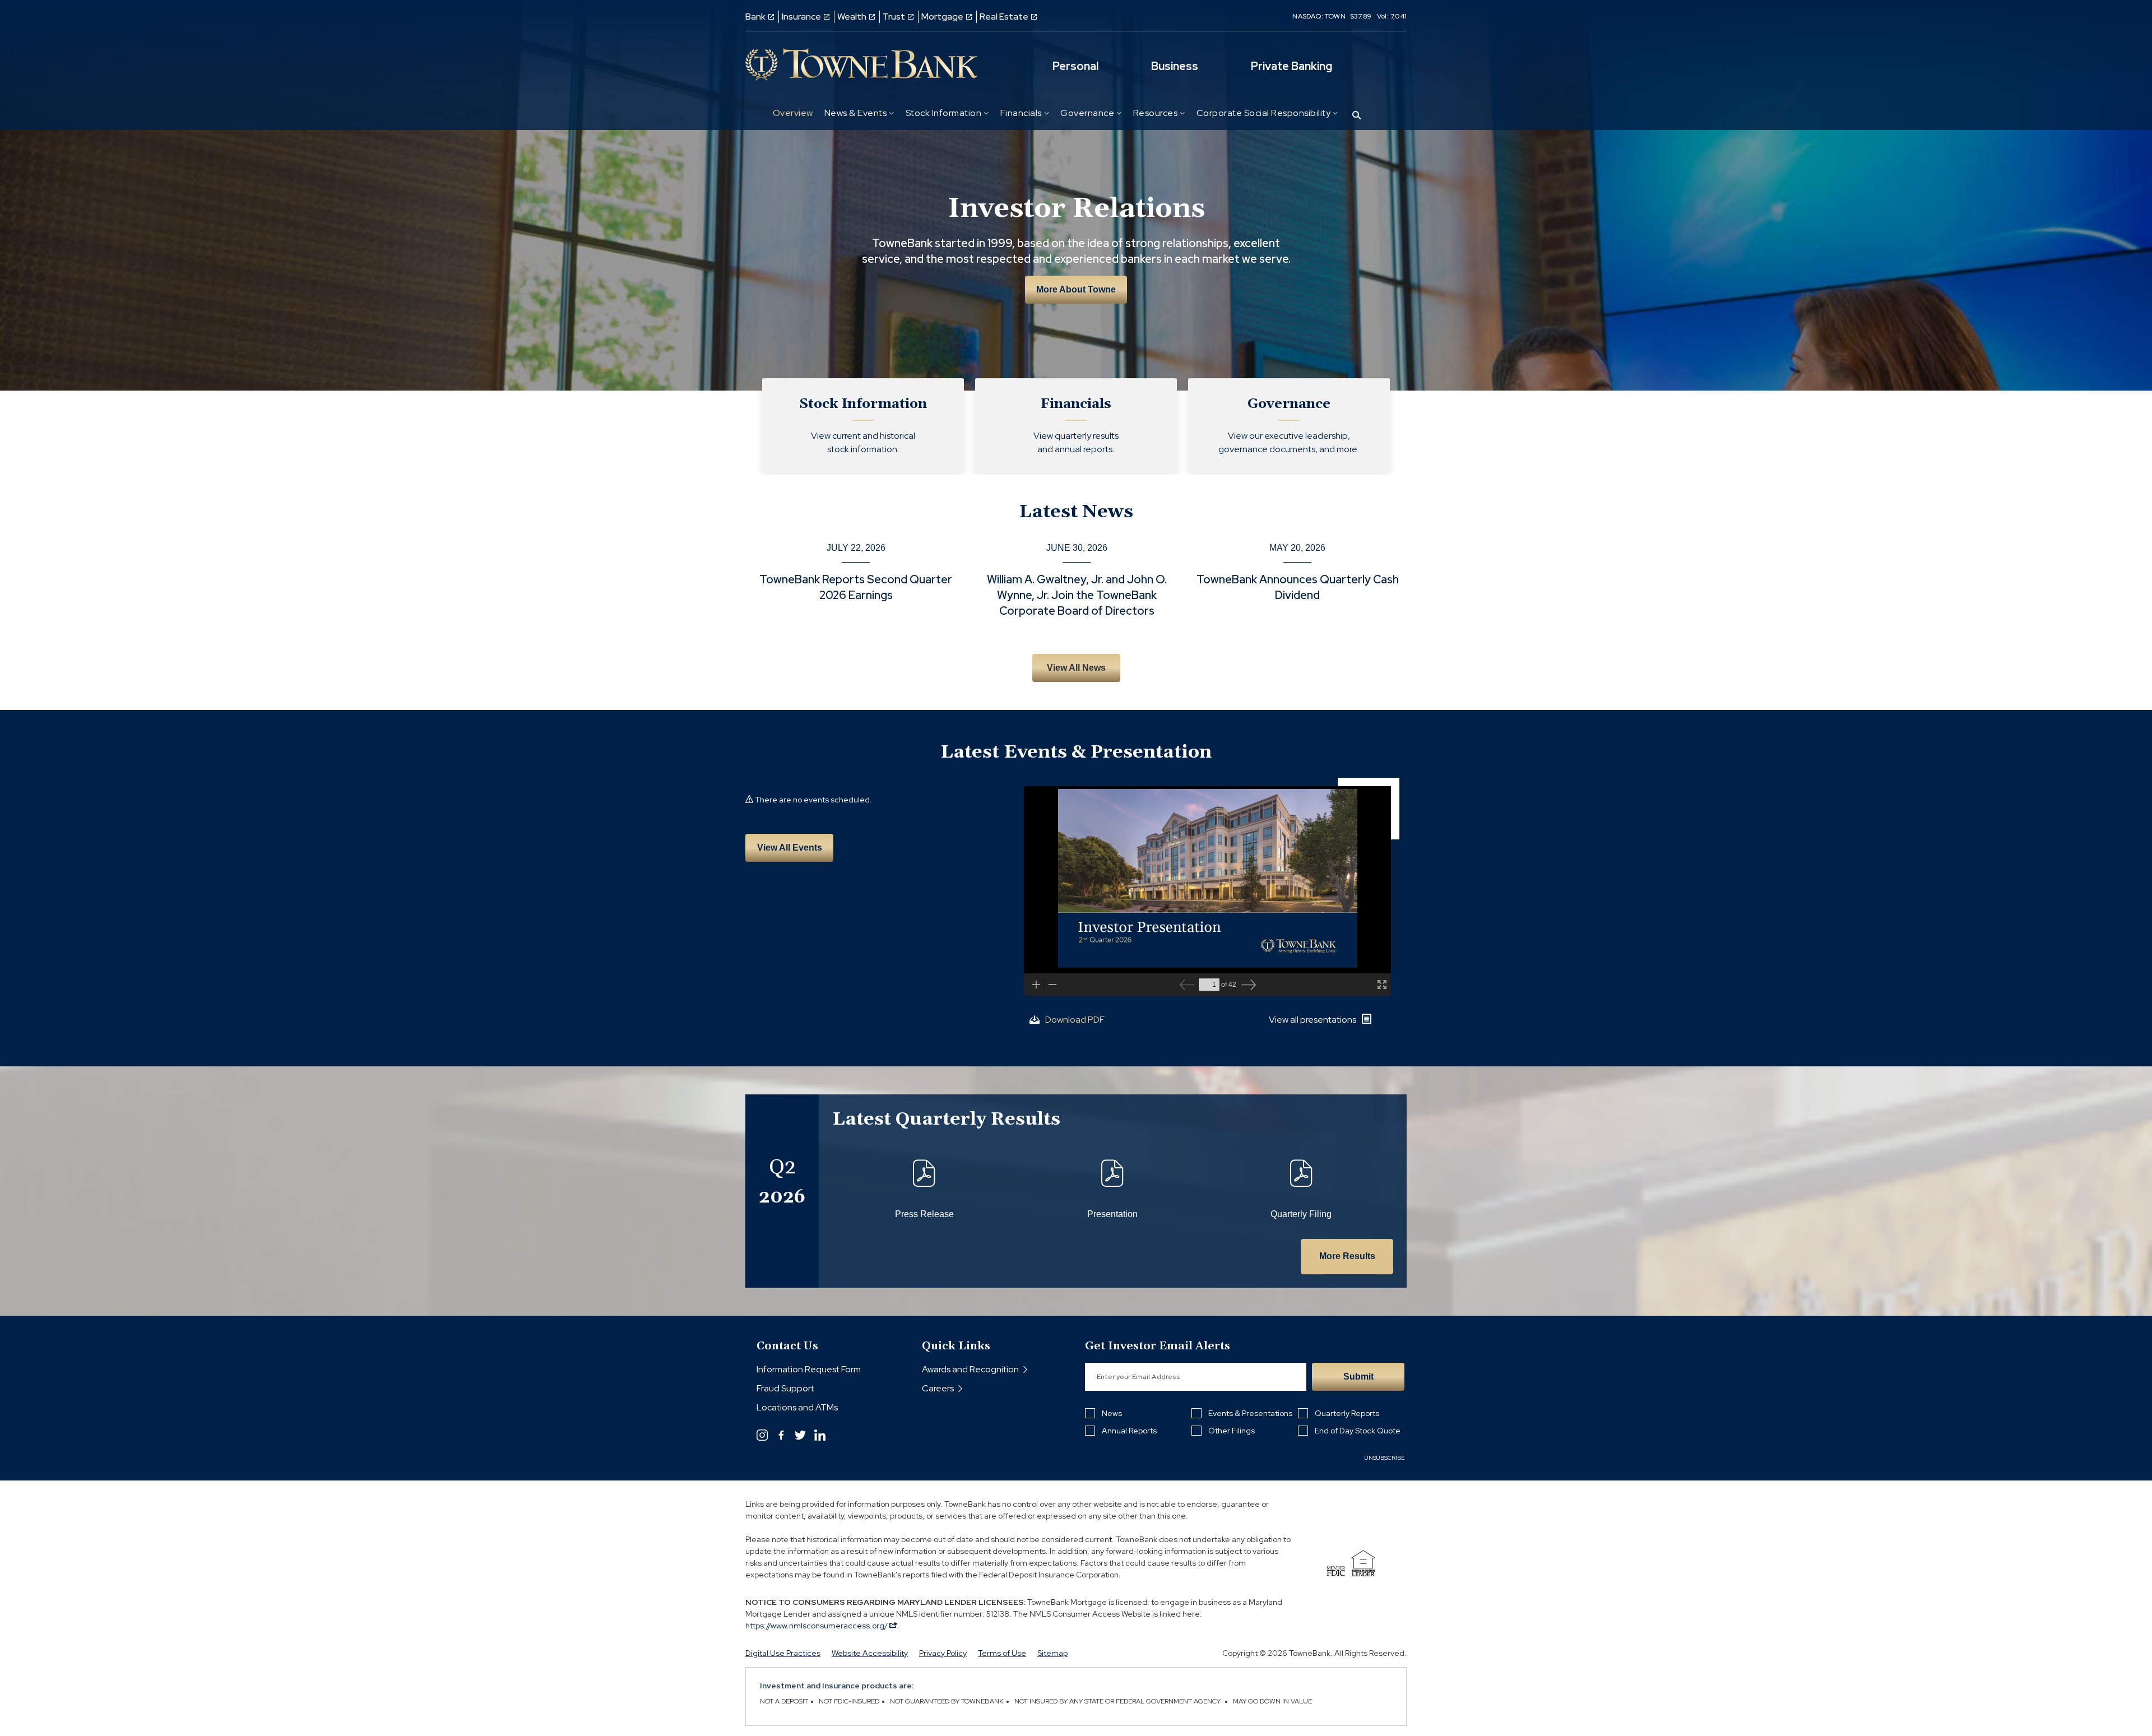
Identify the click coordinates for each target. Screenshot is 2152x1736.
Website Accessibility (870, 1653)
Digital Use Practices (783, 1653)
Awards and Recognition (970, 1369)
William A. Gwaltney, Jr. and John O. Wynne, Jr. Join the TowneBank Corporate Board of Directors (1077, 595)
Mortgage (942, 17)
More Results (1347, 1256)
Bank (755, 17)
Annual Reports (1129, 1431)
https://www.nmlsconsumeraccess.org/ (817, 1626)
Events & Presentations (1250, 1413)
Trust (894, 17)
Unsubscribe (1385, 1458)
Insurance (801, 17)
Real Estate (1004, 17)
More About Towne (1076, 289)
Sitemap (1052, 1653)
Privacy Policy (943, 1653)
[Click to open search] (1356, 116)
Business (1175, 66)
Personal (1075, 66)
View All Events (790, 848)
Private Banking (1291, 66)
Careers (938, 1388)
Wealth (852, 17)
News (1112, 1413)
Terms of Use (1002, 1653)
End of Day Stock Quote (1358, 1431)
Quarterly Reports (1347, 1413)
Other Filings (1232, 1431)
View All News (1076, 668)
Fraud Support (785, 1388)
